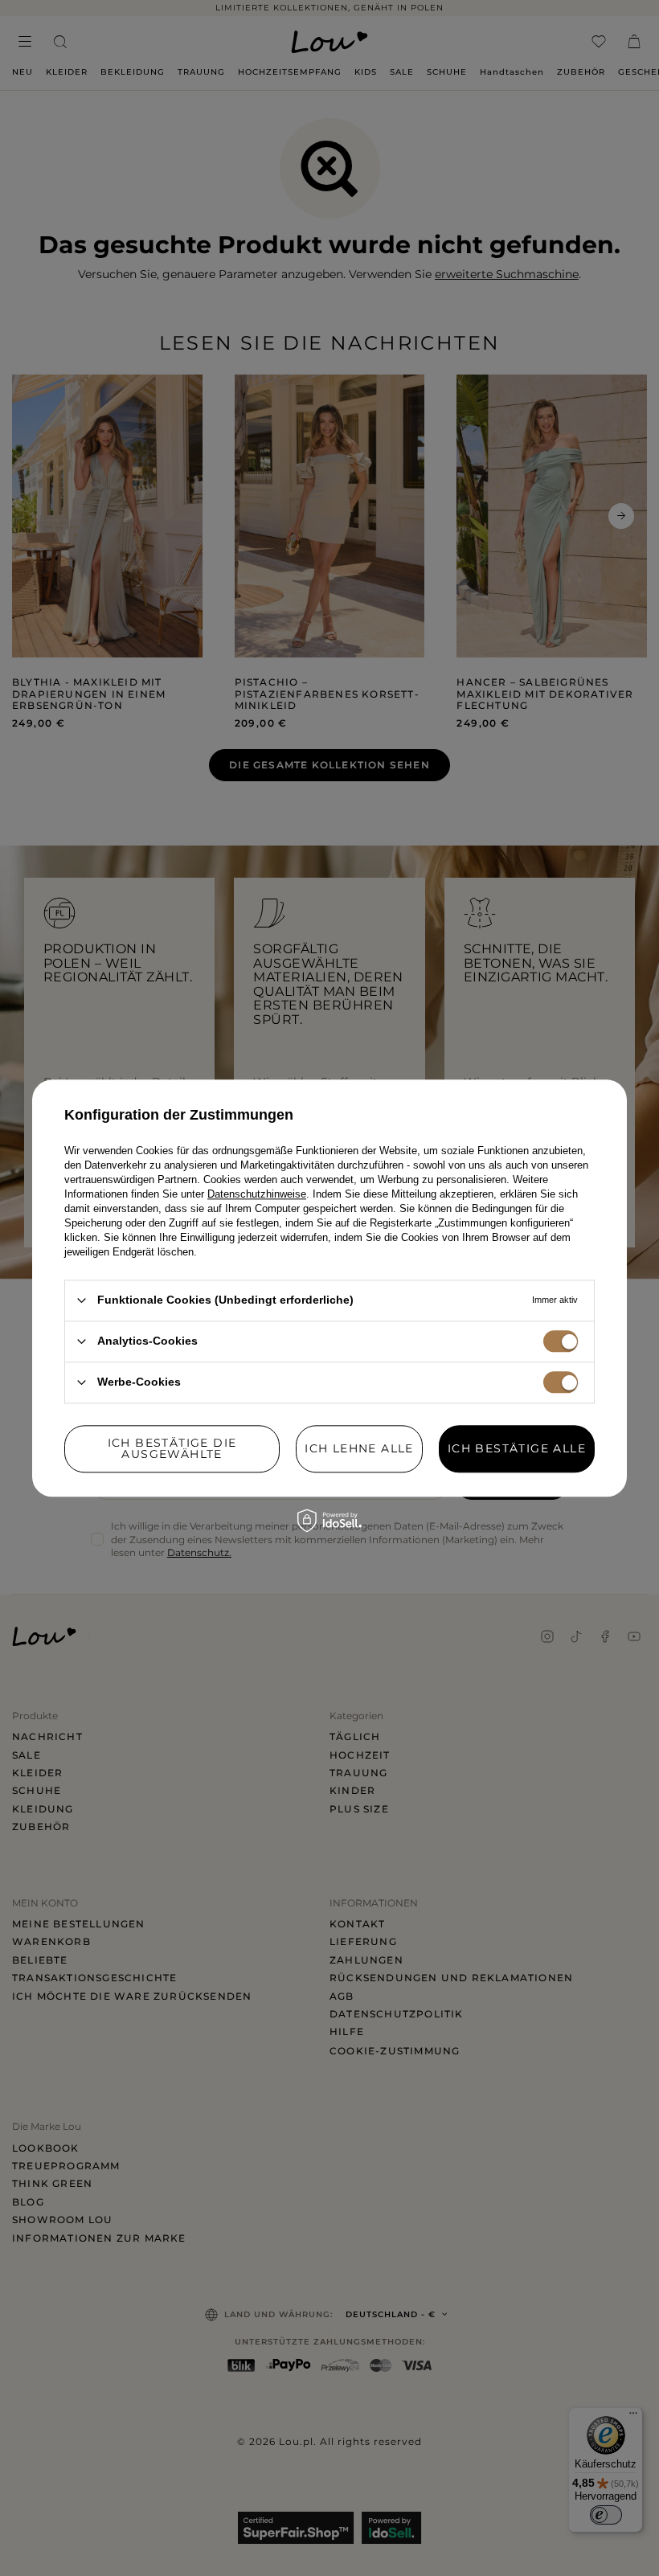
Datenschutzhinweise (257, 1194)
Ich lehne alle (359, 1448)
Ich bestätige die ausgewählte (172, 1448)
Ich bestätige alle (517, 1448)
